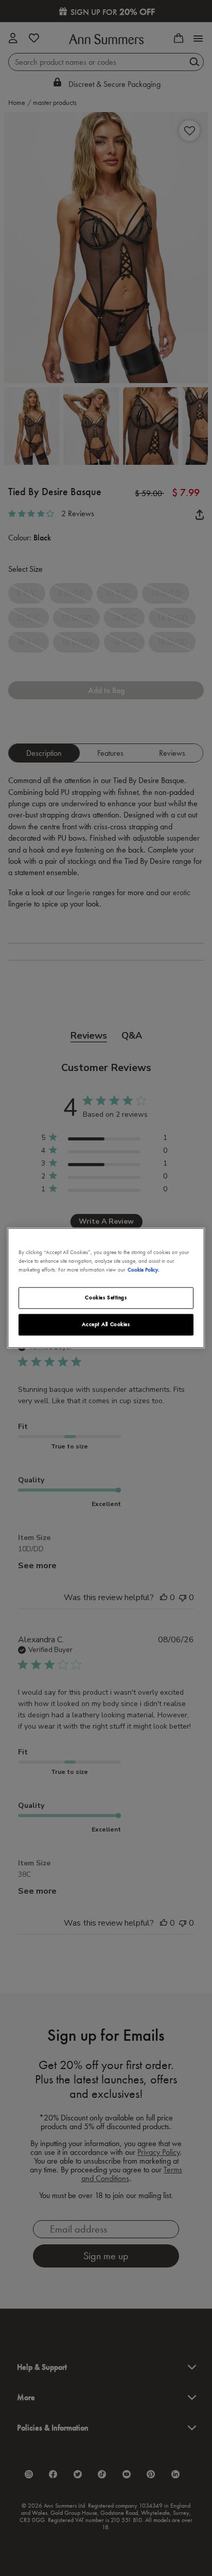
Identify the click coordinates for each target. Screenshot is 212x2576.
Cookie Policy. (144, 1270)
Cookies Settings (106, 1298)
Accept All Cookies (106, 1325)
